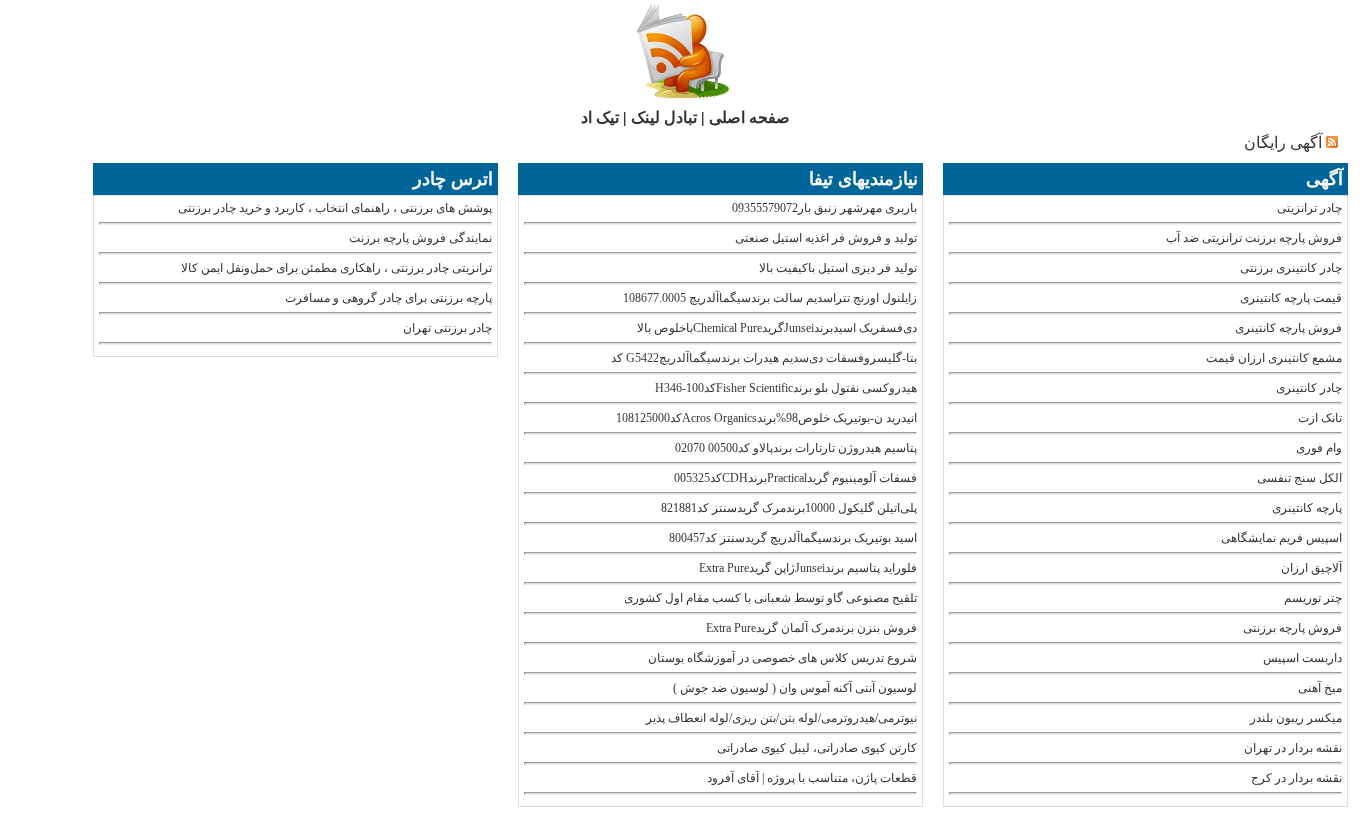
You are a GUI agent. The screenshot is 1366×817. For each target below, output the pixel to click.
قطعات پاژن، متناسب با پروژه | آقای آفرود (812, 778)
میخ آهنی (1320, 688)
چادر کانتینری (1309, 388)
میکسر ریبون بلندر (1296, 718)
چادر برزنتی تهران (447, 328)
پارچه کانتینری (1307, 508)
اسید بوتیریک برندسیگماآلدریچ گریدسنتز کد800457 (793, 538)
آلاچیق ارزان (1311, 568)
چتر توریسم (1313, 598)
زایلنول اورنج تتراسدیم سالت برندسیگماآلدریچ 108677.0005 (770, 298)
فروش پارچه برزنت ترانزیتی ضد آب (1254, 238)
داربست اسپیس (1302, 658)
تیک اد (600, 117)
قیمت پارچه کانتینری (1291, 298)
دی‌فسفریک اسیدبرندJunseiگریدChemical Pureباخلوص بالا (777, 328)
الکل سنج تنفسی (1299, 478)
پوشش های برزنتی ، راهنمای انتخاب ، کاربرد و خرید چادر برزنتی (335, 208)
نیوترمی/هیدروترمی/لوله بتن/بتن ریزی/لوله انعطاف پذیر (781, 718)
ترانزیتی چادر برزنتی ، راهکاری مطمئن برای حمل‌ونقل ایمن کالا (336, 268)
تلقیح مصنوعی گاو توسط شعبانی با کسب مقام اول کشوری (770, 598)
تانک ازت (1320, 418)
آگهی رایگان (1283, 142)
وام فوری (1319, 448)
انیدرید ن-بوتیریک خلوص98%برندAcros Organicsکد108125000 (766, 418)
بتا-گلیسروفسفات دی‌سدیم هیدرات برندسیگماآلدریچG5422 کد (764, 358)
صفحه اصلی (749, 117)
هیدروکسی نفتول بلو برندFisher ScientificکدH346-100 (786, 388)
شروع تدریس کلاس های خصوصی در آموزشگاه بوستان (782, 658)
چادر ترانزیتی (1309, 208)
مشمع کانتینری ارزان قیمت (1274, 358)
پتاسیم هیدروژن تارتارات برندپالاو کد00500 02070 (796, 448)
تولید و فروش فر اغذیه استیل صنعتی (826, 238)
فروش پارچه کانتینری (1288, 328)
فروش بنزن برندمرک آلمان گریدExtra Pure (811, 628)
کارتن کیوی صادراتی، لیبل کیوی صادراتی (817, 748)
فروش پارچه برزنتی (1292, 628)
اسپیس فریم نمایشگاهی (1281, 538)
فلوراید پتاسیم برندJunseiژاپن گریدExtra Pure (808, 568)
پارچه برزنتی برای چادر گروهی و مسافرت (388, 298)
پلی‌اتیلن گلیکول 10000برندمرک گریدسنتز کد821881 (789, 508)
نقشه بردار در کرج (1296, 778)
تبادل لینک (664, 117)
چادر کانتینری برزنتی (1291, 268)
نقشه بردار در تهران (1293, 748)
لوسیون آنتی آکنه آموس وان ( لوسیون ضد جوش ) (795, 688)
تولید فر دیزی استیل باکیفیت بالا (838, 268)
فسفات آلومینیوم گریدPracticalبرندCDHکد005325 (795, 478)
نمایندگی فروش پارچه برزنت (420, 238)
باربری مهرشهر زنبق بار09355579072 (824, 208)
